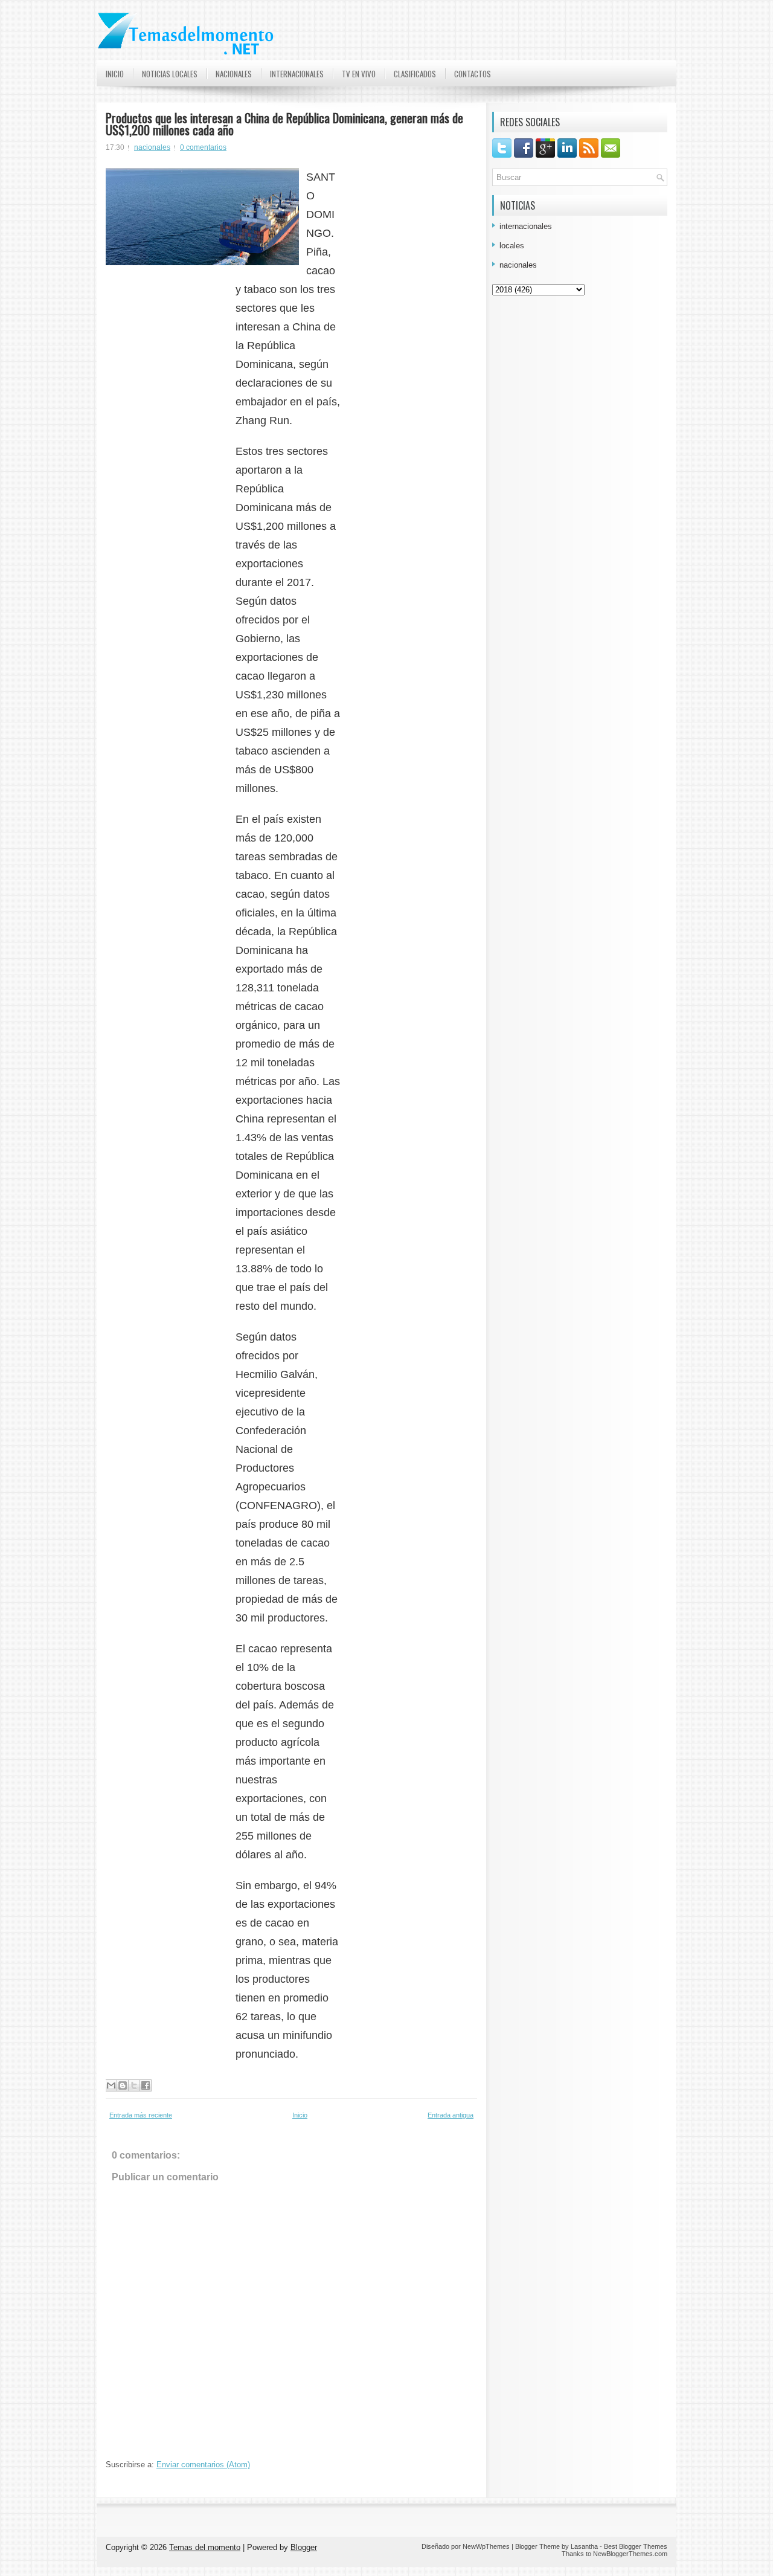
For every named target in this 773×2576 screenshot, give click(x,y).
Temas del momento (205, 2547)
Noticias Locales (170, 74)
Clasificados (415, 74)
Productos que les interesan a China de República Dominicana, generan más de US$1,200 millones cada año (284, 124)
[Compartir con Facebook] (146, 2085)
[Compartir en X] (134, 2085)
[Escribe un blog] (123, 2085)
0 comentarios (203, 147)
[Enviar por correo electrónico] (111, 2085)
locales (512, 246)
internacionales (526, 226)
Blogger (304, 2547)
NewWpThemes (486, 2546)
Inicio (115, 74)
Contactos (473, 74)
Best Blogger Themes (636, 2546)
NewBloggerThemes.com (630, 2554)
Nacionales (234, 74)
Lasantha (584, 2546)
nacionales (152, 147)
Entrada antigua (451, 2115)
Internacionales (297, 74)
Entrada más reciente (141, 2115)
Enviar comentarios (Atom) (203, 2465)
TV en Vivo (359, 74)
